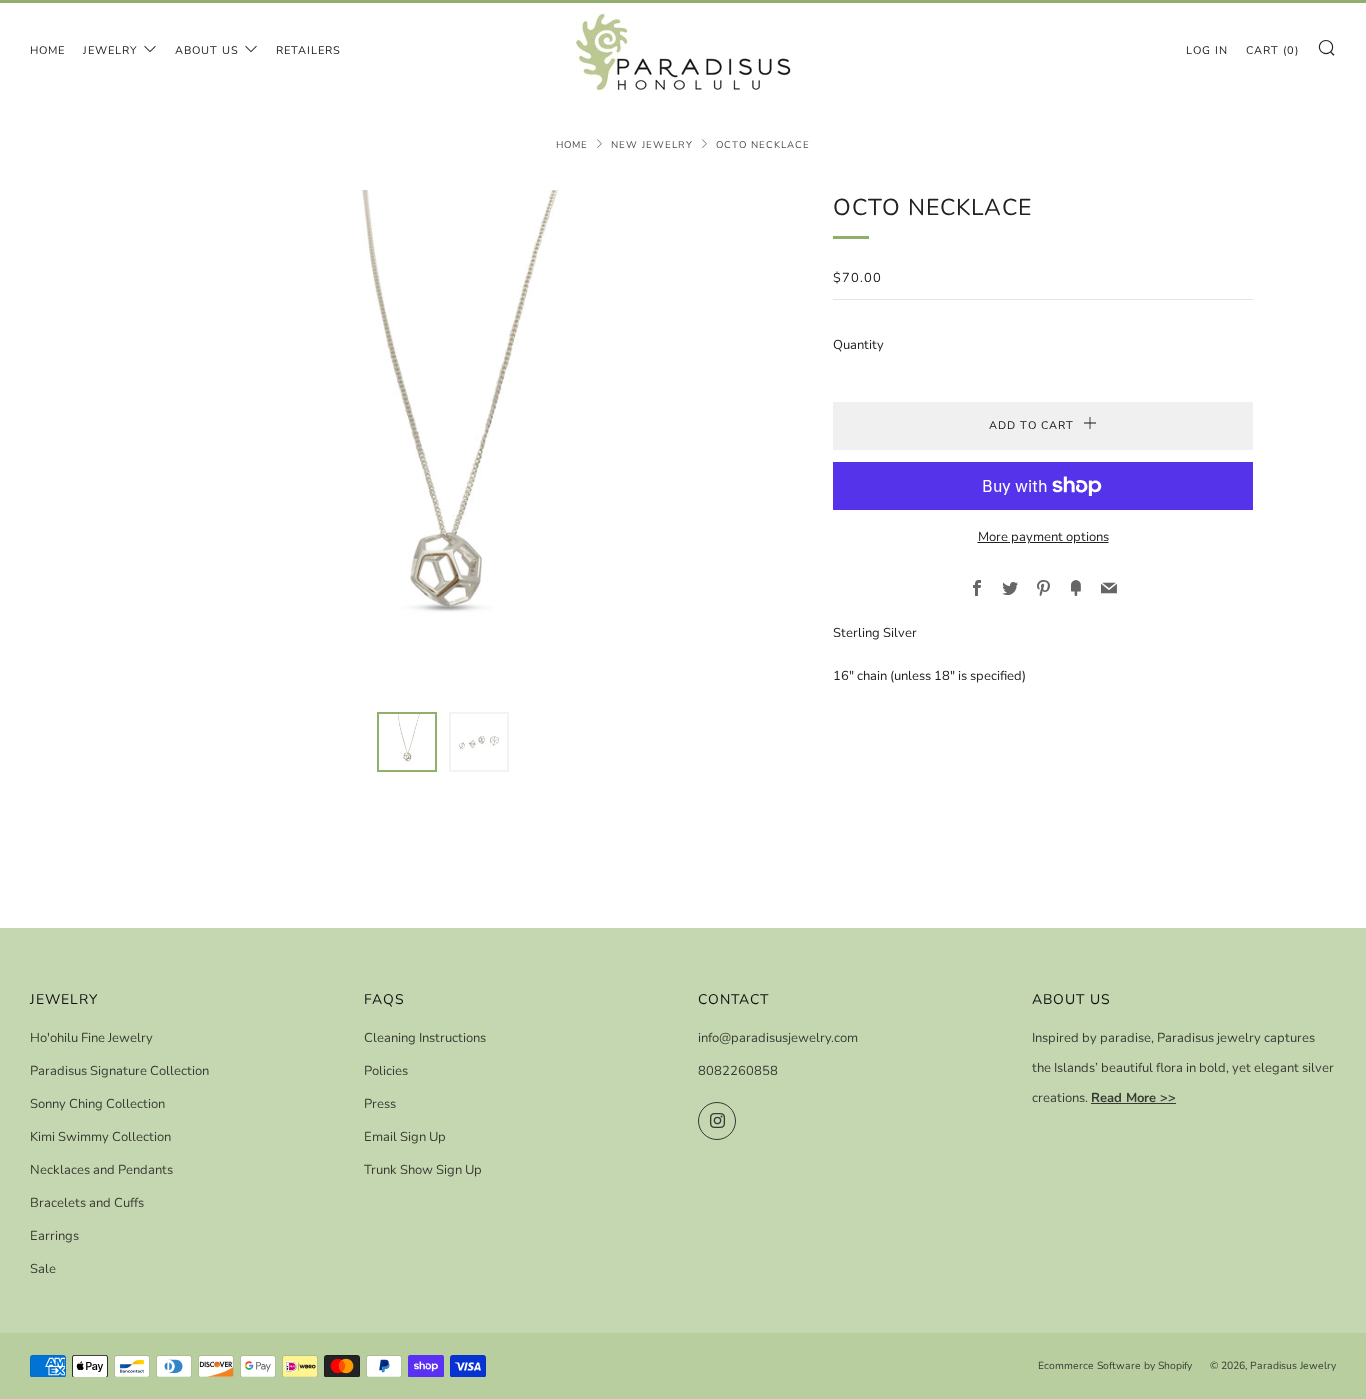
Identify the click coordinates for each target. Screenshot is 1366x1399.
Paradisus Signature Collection (119, 1071)
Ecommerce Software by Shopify (1115, 1365)
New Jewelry (652, 144)
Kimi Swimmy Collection (100, 1137)
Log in (1207, 50)
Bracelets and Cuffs (87, 1203)
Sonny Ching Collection (97, 1104)
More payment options (1043, 537)
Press (380, 1104)
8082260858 (738, 1071)
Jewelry (110, 50)
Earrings (54, 1236)
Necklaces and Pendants (101, 1170)
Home (47, 50)
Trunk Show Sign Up (423, 1170)
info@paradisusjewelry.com (778, 1038)
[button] (407, 742)
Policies (386, 1071)
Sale (43, 1269)
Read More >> (1133, 1098)
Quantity (858, 345)
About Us (207, 50)
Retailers (308, 50)
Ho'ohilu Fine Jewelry (91, 1038)
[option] (443, 439)
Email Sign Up (405, 1137)
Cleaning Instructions (425, 1038)
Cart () (1272, 50)
